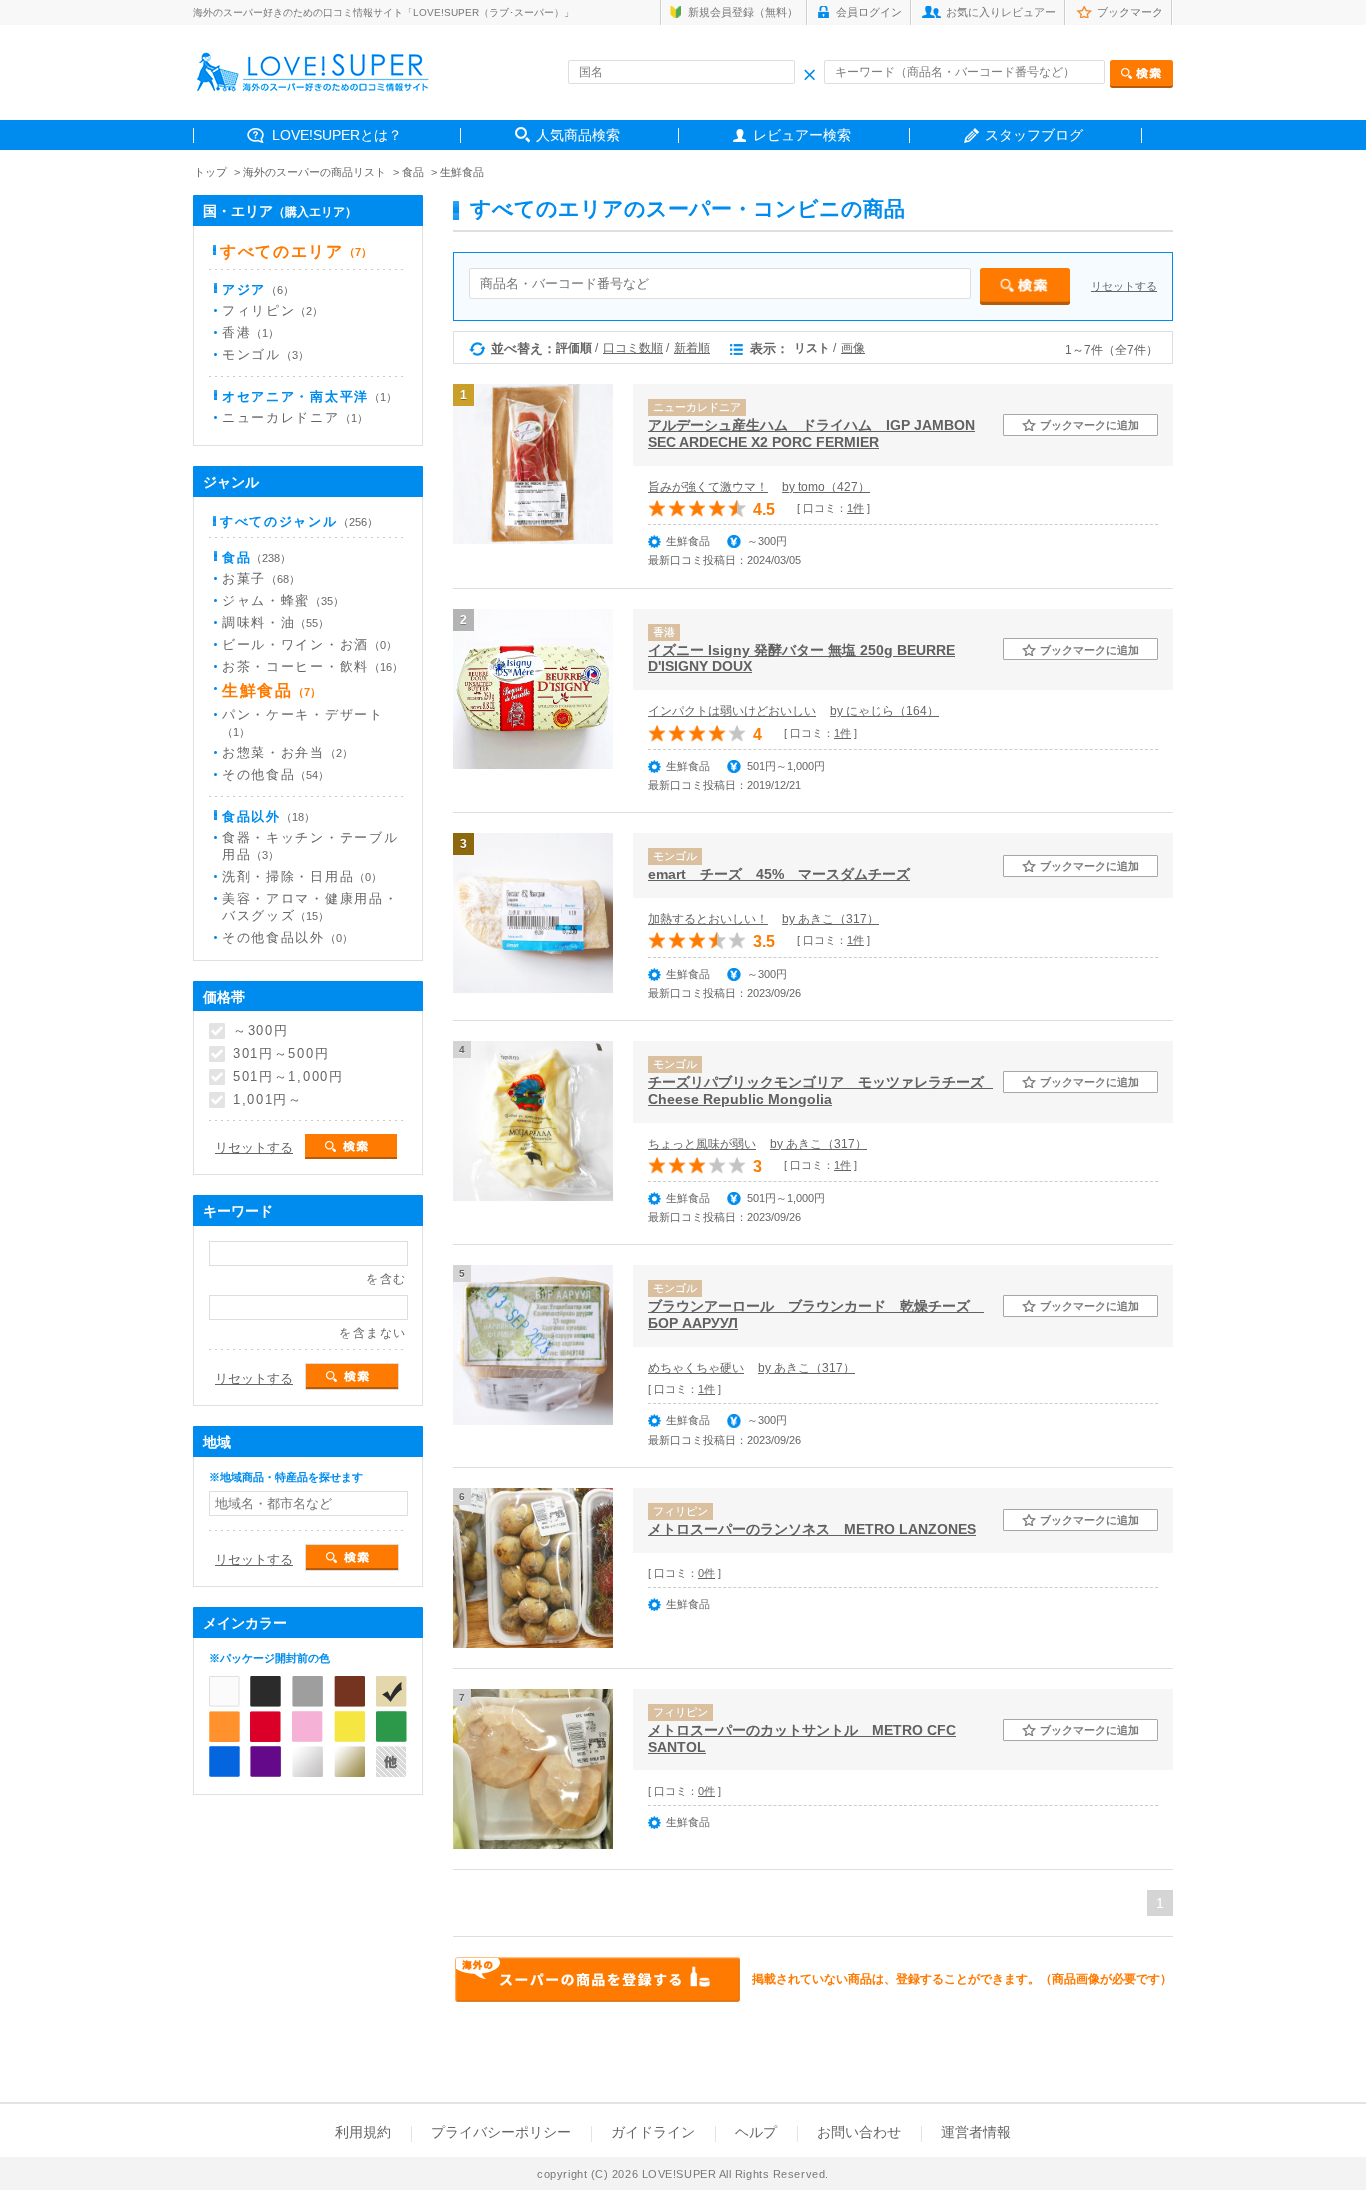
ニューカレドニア (295, 417)
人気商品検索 (578, 135)
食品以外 (268, 816)
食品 (413, 172)
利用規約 (363, 2132)
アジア (258, 289)
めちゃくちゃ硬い (696, 1368)
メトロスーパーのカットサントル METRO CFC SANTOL (802, 1738)
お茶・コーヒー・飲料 (312, 666)
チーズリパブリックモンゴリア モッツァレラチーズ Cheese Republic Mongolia (820, 1090)
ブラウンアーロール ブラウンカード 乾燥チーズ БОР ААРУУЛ (816, 1314)
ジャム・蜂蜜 (283, 600)
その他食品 (275, 774)
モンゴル (265, 354)
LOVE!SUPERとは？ (337, 135)
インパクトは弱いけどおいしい (732, 711)
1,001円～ (268, 1099)
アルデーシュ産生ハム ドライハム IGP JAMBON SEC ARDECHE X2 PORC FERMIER (811, 433)
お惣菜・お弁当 (287, 752)
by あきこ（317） (830, 919)
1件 (855, 508)
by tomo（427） (826, 487)
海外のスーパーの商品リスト (314, 172)
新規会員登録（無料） (743, 12)
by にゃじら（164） (884, 711)
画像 (853, 348)
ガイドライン (653, 2132)
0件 (706, 1573)
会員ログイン (869, 12)
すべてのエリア (296, 251)
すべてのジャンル (299, 521)
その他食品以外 (287, 937)
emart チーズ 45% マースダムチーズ (779, 874)
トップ (210, 172)
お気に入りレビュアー (1001, 12)
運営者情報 (976, 2132)
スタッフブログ (1034, 135)
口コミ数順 (633, 348)
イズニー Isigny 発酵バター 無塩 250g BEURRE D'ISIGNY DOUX (801, 658)
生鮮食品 (462, 172)
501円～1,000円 (288, 1076)
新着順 (692, 348)
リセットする (1124, 286)
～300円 (260, 1030)
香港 (250, 332)
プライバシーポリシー (501, 2132)
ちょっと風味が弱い (702, 1144)
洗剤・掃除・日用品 (302, 876)
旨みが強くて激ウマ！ (708, 487)
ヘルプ (756, 2132)
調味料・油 (275, 622)
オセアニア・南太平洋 (309, 396)
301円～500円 (281, 1053)
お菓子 (261, 578)
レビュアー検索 (802, 135)
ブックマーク (1130, 12)
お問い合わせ (859, 2132)
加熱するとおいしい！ (708, 919)
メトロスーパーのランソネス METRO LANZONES (812, 1529)
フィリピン (272, 310)
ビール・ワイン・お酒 (309, 644)
